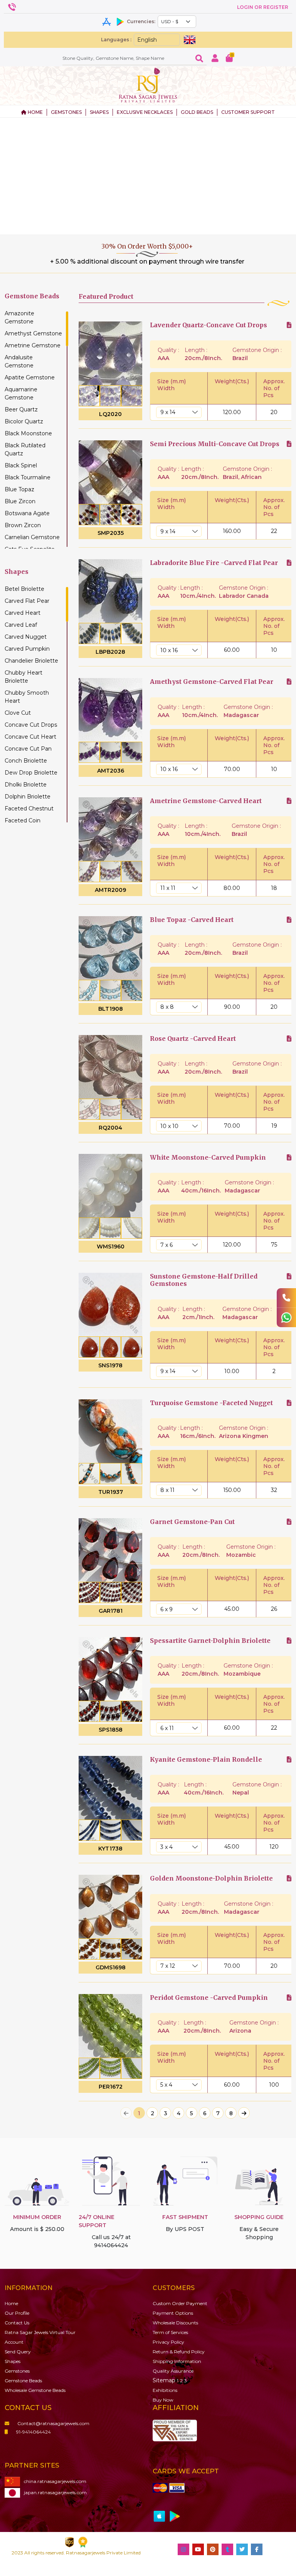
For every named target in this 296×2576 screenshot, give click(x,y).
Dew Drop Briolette (31, 773)
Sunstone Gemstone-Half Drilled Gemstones (204, 1280)
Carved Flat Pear (27, 601)
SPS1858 (111, 1730)
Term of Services (170, 2332)
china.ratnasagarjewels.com (55, 2481)
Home (11, 2303)
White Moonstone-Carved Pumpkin (208, 1158)
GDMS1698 (111, 1967)
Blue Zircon (20, 501)
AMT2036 (111, 771)
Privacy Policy (168, 2342)
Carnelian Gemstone (32, 537)
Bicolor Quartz (24, 421)
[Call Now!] (286, 1298)
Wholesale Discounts (175, 2323)
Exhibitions (165, 2390)
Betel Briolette (24, 589)
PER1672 (111, 2087)
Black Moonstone (28, 433)
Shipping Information (177, 2361)
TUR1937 (111, 1492)
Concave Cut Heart (30, 737)
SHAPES (99, 112)
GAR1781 (111, 1611)
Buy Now (163, 2400)
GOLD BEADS (197, 112)
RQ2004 (110, 1128)
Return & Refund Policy (179, 2352)
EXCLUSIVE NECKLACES (145, 112)
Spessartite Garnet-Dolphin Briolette (210, 1641)
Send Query (18, 2352)
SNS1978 (110, 1365)
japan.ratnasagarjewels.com (55, 2492)
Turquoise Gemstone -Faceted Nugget (211, 1403)
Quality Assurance (173, 2371)
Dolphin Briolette (28, 797)
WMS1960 (111, 1247)
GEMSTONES (66, 112)
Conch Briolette (26, 761)
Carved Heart (23, 613)
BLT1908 (111, 1009)
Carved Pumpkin (27, 649)
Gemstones (17, 2371)
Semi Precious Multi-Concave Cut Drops (215, 444)
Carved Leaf (21, 625)
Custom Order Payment (180, 2303)
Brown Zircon (23, 525)
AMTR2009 (110, 890)
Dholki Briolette (26, 785)
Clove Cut (18, 713)
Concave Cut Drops (31, 725)
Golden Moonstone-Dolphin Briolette (211, 1878)
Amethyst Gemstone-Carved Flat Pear (212, 682)
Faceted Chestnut (29, 808)
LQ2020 (110, 414)
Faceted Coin (23, 820)
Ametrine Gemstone (33, 345)
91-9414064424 (34, 2432)
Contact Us (17, 2323)
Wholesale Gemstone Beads (35, 2390)
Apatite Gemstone (30, 377)
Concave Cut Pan (28, 749)
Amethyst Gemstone (33, 333)
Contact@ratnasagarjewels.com (53, 2423)
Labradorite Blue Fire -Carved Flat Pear (214, 563)
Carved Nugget (26, 637)
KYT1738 (110, 1849)
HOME (35, 112)
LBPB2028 (110, 652)
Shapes (13, 2361)
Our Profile (17, 2313)
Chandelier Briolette (31, 661)
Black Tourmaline (28, 477)
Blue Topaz (19, 489)
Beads (23, 2381)
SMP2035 (111, 533)
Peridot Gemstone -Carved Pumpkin (209, 1998)
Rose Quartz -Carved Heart (193, 1039)
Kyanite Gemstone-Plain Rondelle (206, 1760)
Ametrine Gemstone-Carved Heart (206, 801)
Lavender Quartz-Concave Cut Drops (209, 325)
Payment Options (173, 2313)
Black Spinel (21, 465)
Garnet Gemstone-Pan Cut (192, 1522)
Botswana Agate (27, 513)
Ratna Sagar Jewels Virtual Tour (40, 2332)
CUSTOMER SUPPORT (248, 112)
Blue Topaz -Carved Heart (192, 920)
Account (14, 2342)
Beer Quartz (21, 409)
